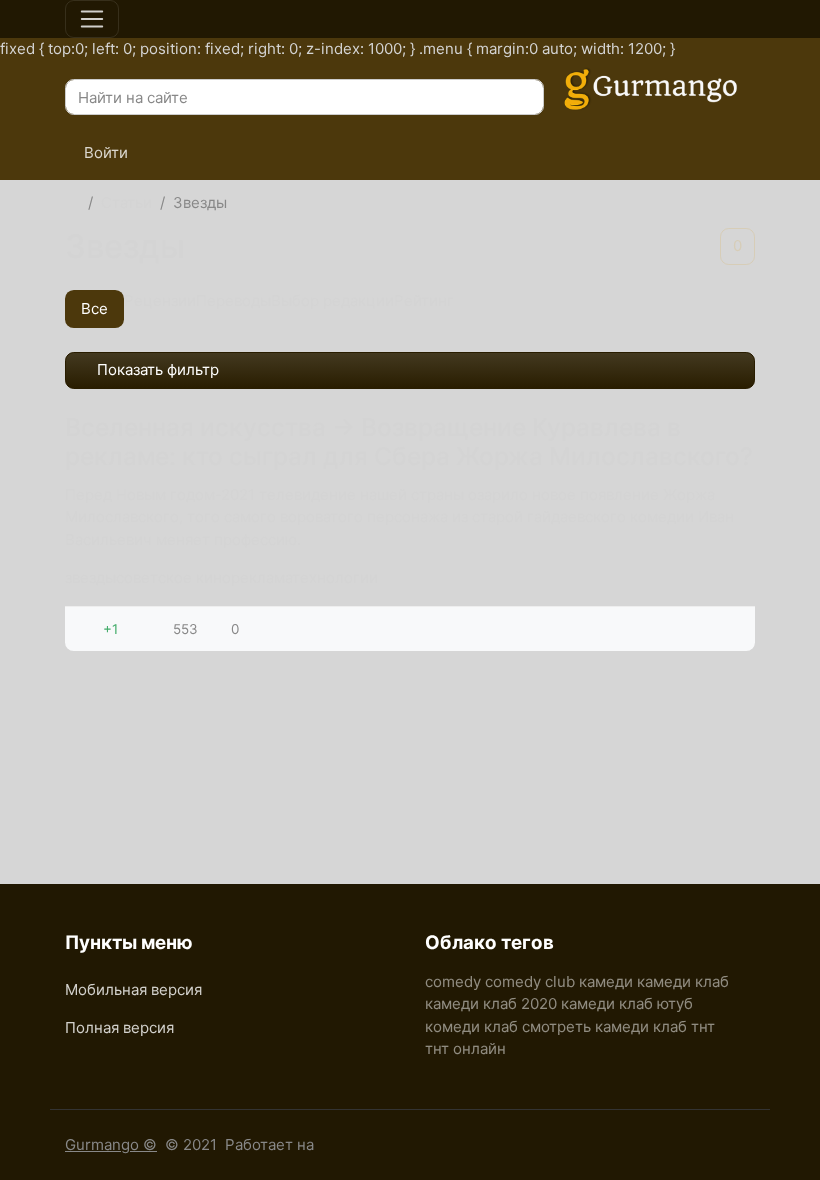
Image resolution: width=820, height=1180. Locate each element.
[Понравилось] (88, 629)
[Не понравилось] (133, 629)
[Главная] (72, 203)
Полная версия (119, 1027)
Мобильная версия (133, 989)
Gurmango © (111, 1144)
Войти (104, 152)
